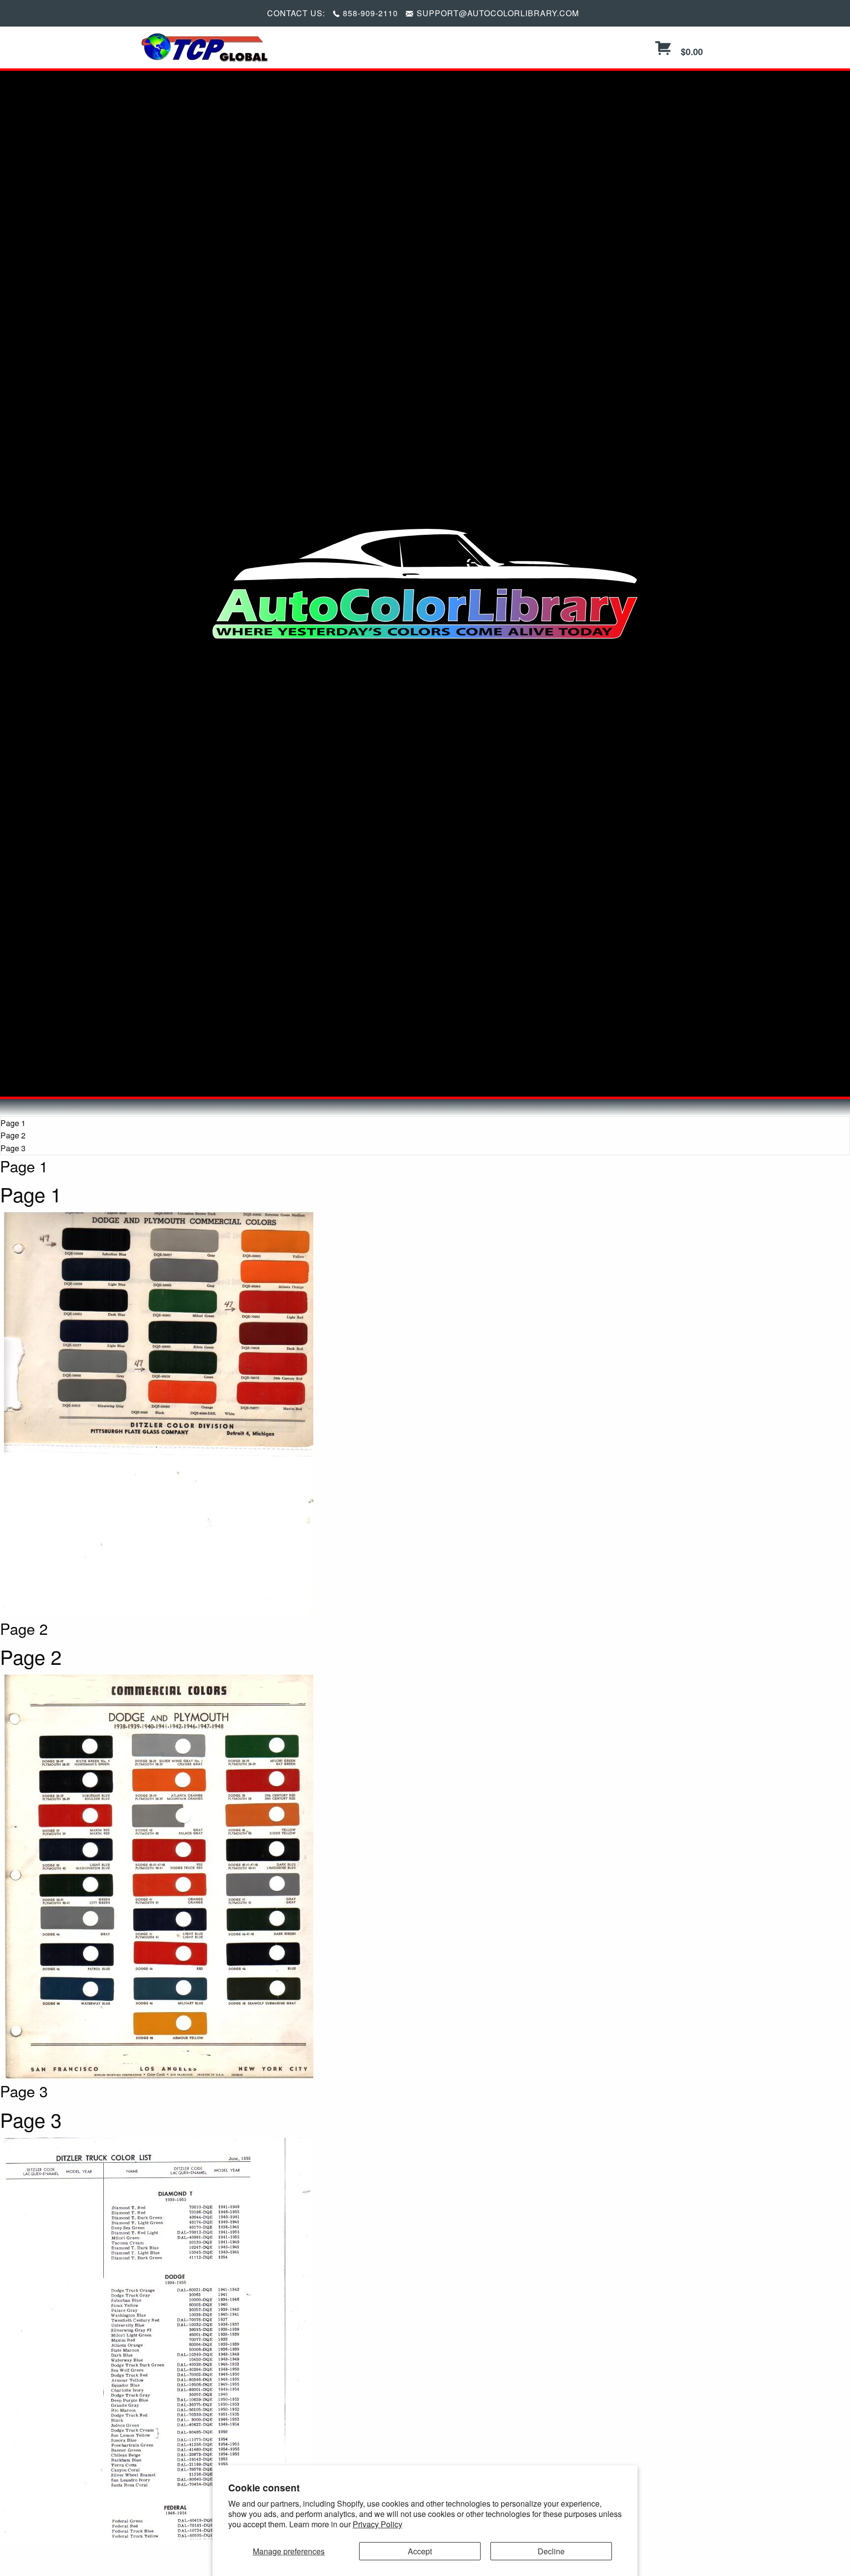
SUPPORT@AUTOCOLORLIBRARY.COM (498, 13)
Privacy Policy (378, 2524)
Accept (420, 2551)
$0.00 (691, 52)
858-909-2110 (370, 13)
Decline (551, 2551)
